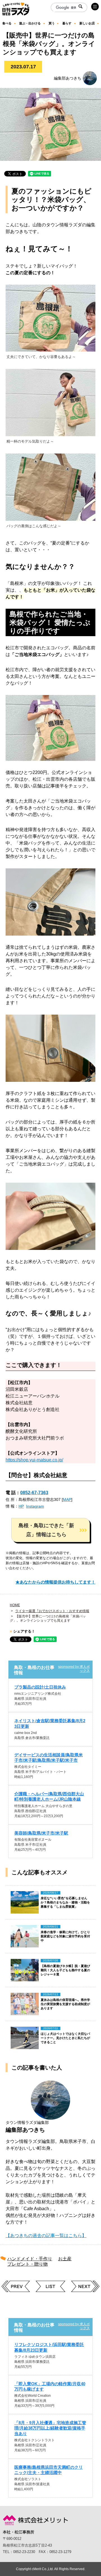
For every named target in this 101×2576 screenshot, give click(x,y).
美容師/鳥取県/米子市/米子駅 (41, 1833)
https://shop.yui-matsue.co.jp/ (34, 1460)
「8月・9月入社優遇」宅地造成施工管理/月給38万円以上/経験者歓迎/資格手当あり (50, 2428)
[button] (50, 1530)
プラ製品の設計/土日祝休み (40, 1687)
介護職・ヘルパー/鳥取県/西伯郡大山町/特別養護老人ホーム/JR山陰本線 (49, 1796)
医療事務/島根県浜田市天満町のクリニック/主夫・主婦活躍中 (49, 2470)
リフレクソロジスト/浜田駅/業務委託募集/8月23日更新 (49, 2347)
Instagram (35, 1506)
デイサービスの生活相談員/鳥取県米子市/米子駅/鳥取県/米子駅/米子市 (49, 1757)
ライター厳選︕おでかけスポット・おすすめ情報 (52, 1611)
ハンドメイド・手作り (30, 2259)
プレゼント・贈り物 (27, 2264)
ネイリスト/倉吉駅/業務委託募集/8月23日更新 (50, 1723)
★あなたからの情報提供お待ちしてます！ (55, 1582)
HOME (15, 1605)
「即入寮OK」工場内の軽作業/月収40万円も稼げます (50, 2386)
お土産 (65, 2259)
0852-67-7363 (34, 1493)
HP (21, 1506)
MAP (67, 1499)
